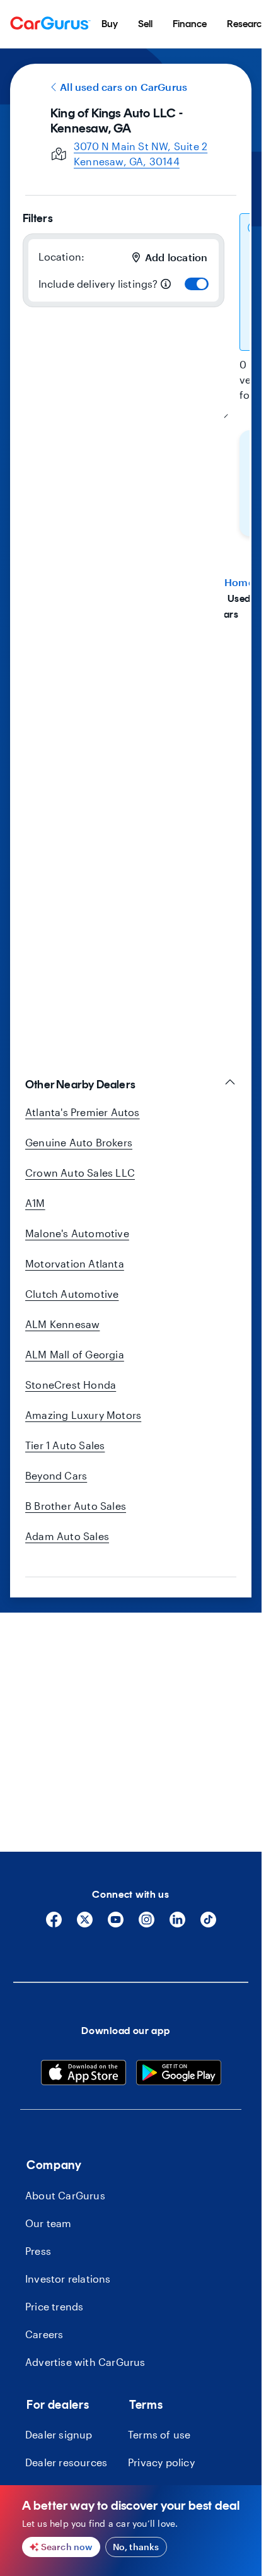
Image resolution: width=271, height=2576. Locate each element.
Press (38, 2251)
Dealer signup (59, 2434)
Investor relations (68, 2279)
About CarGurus (65, 2195)
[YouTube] (116, 1924)
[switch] (197, 284)
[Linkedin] (177, 1924)
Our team (49, 2223)
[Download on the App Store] (84, 2074)
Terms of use (159, 2434)
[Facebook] (54, 1924)
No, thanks (136, 2547)
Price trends (54, 2306)
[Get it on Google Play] (179, 2074)
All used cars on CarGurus (124, 87)
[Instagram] (147, 1924)
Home (239, 582)
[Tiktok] (208, 1924)
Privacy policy (161, 2462)
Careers (44, 2334)
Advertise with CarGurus (85, 2362)
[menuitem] (110, 24)
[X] (85, 1924)
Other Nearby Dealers (80, 1085)
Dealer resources (66, 2462)
